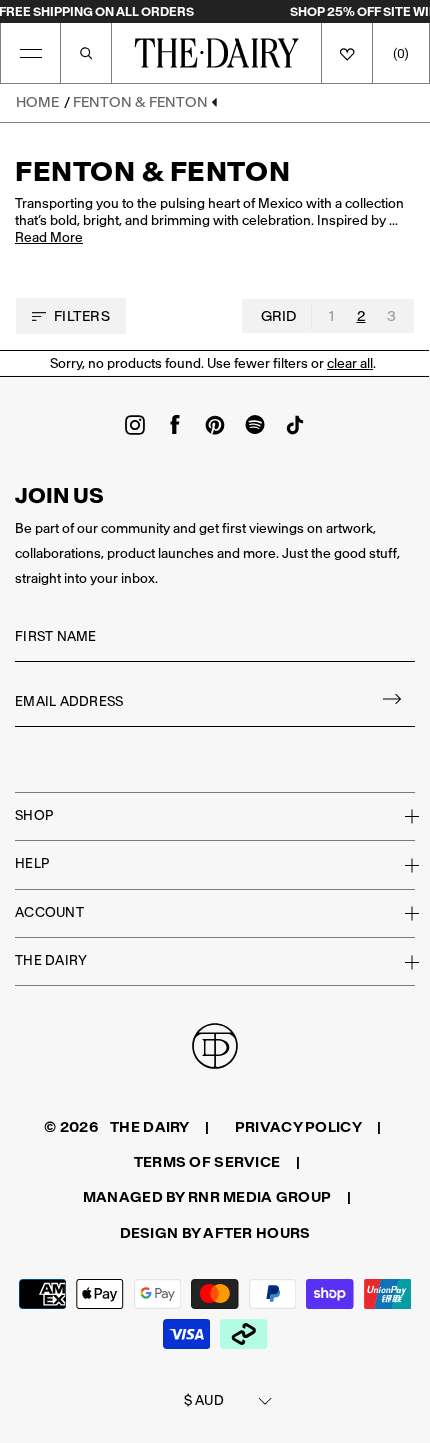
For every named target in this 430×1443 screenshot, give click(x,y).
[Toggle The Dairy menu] (400, 962)
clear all (350, 363)
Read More (49, 238)
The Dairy (51, 960)
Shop (34, 815)
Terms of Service (207, 1162)
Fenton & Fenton (140, 102)
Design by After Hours (215, 1233)
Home (37, 102)
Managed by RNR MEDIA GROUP (207, 1197)
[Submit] (393, 702)
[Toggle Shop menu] (400, 816)
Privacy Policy (298, 1127)
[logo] (216, 53)
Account (49, 912)
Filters (82, 316)
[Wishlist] (347, 53)
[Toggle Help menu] (400, 865)
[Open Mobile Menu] (31, 53)
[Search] (86, 53)
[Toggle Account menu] (400, 913)
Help (32, 863)
